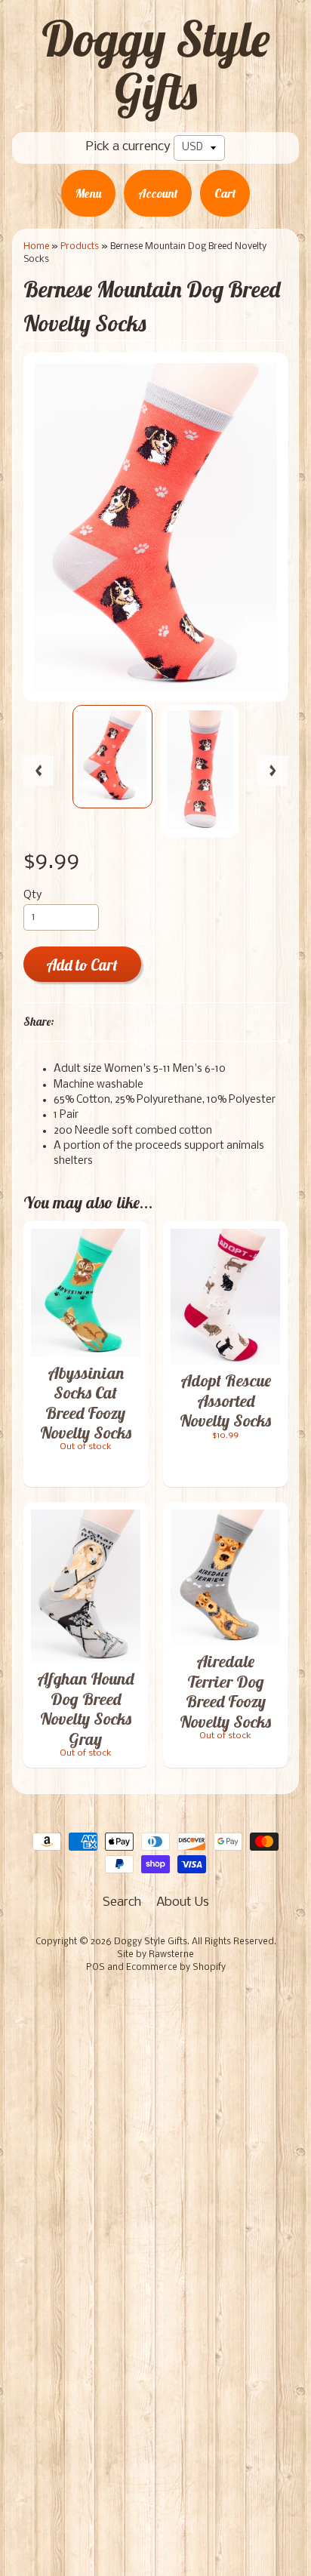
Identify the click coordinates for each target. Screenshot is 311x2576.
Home (36, 246)
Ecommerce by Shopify (176, 1968)
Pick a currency (128, 147)
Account (158, 193)
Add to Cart (82, 965)
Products (80, 246)
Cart (225, 193)
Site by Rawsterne (155, 1955)
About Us (183, 1902)
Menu (88, 193)
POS (95, 1968)
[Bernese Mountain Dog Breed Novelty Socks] (112, 757)
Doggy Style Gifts (155, 65)
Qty (32, 896)
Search (122, 1902)
